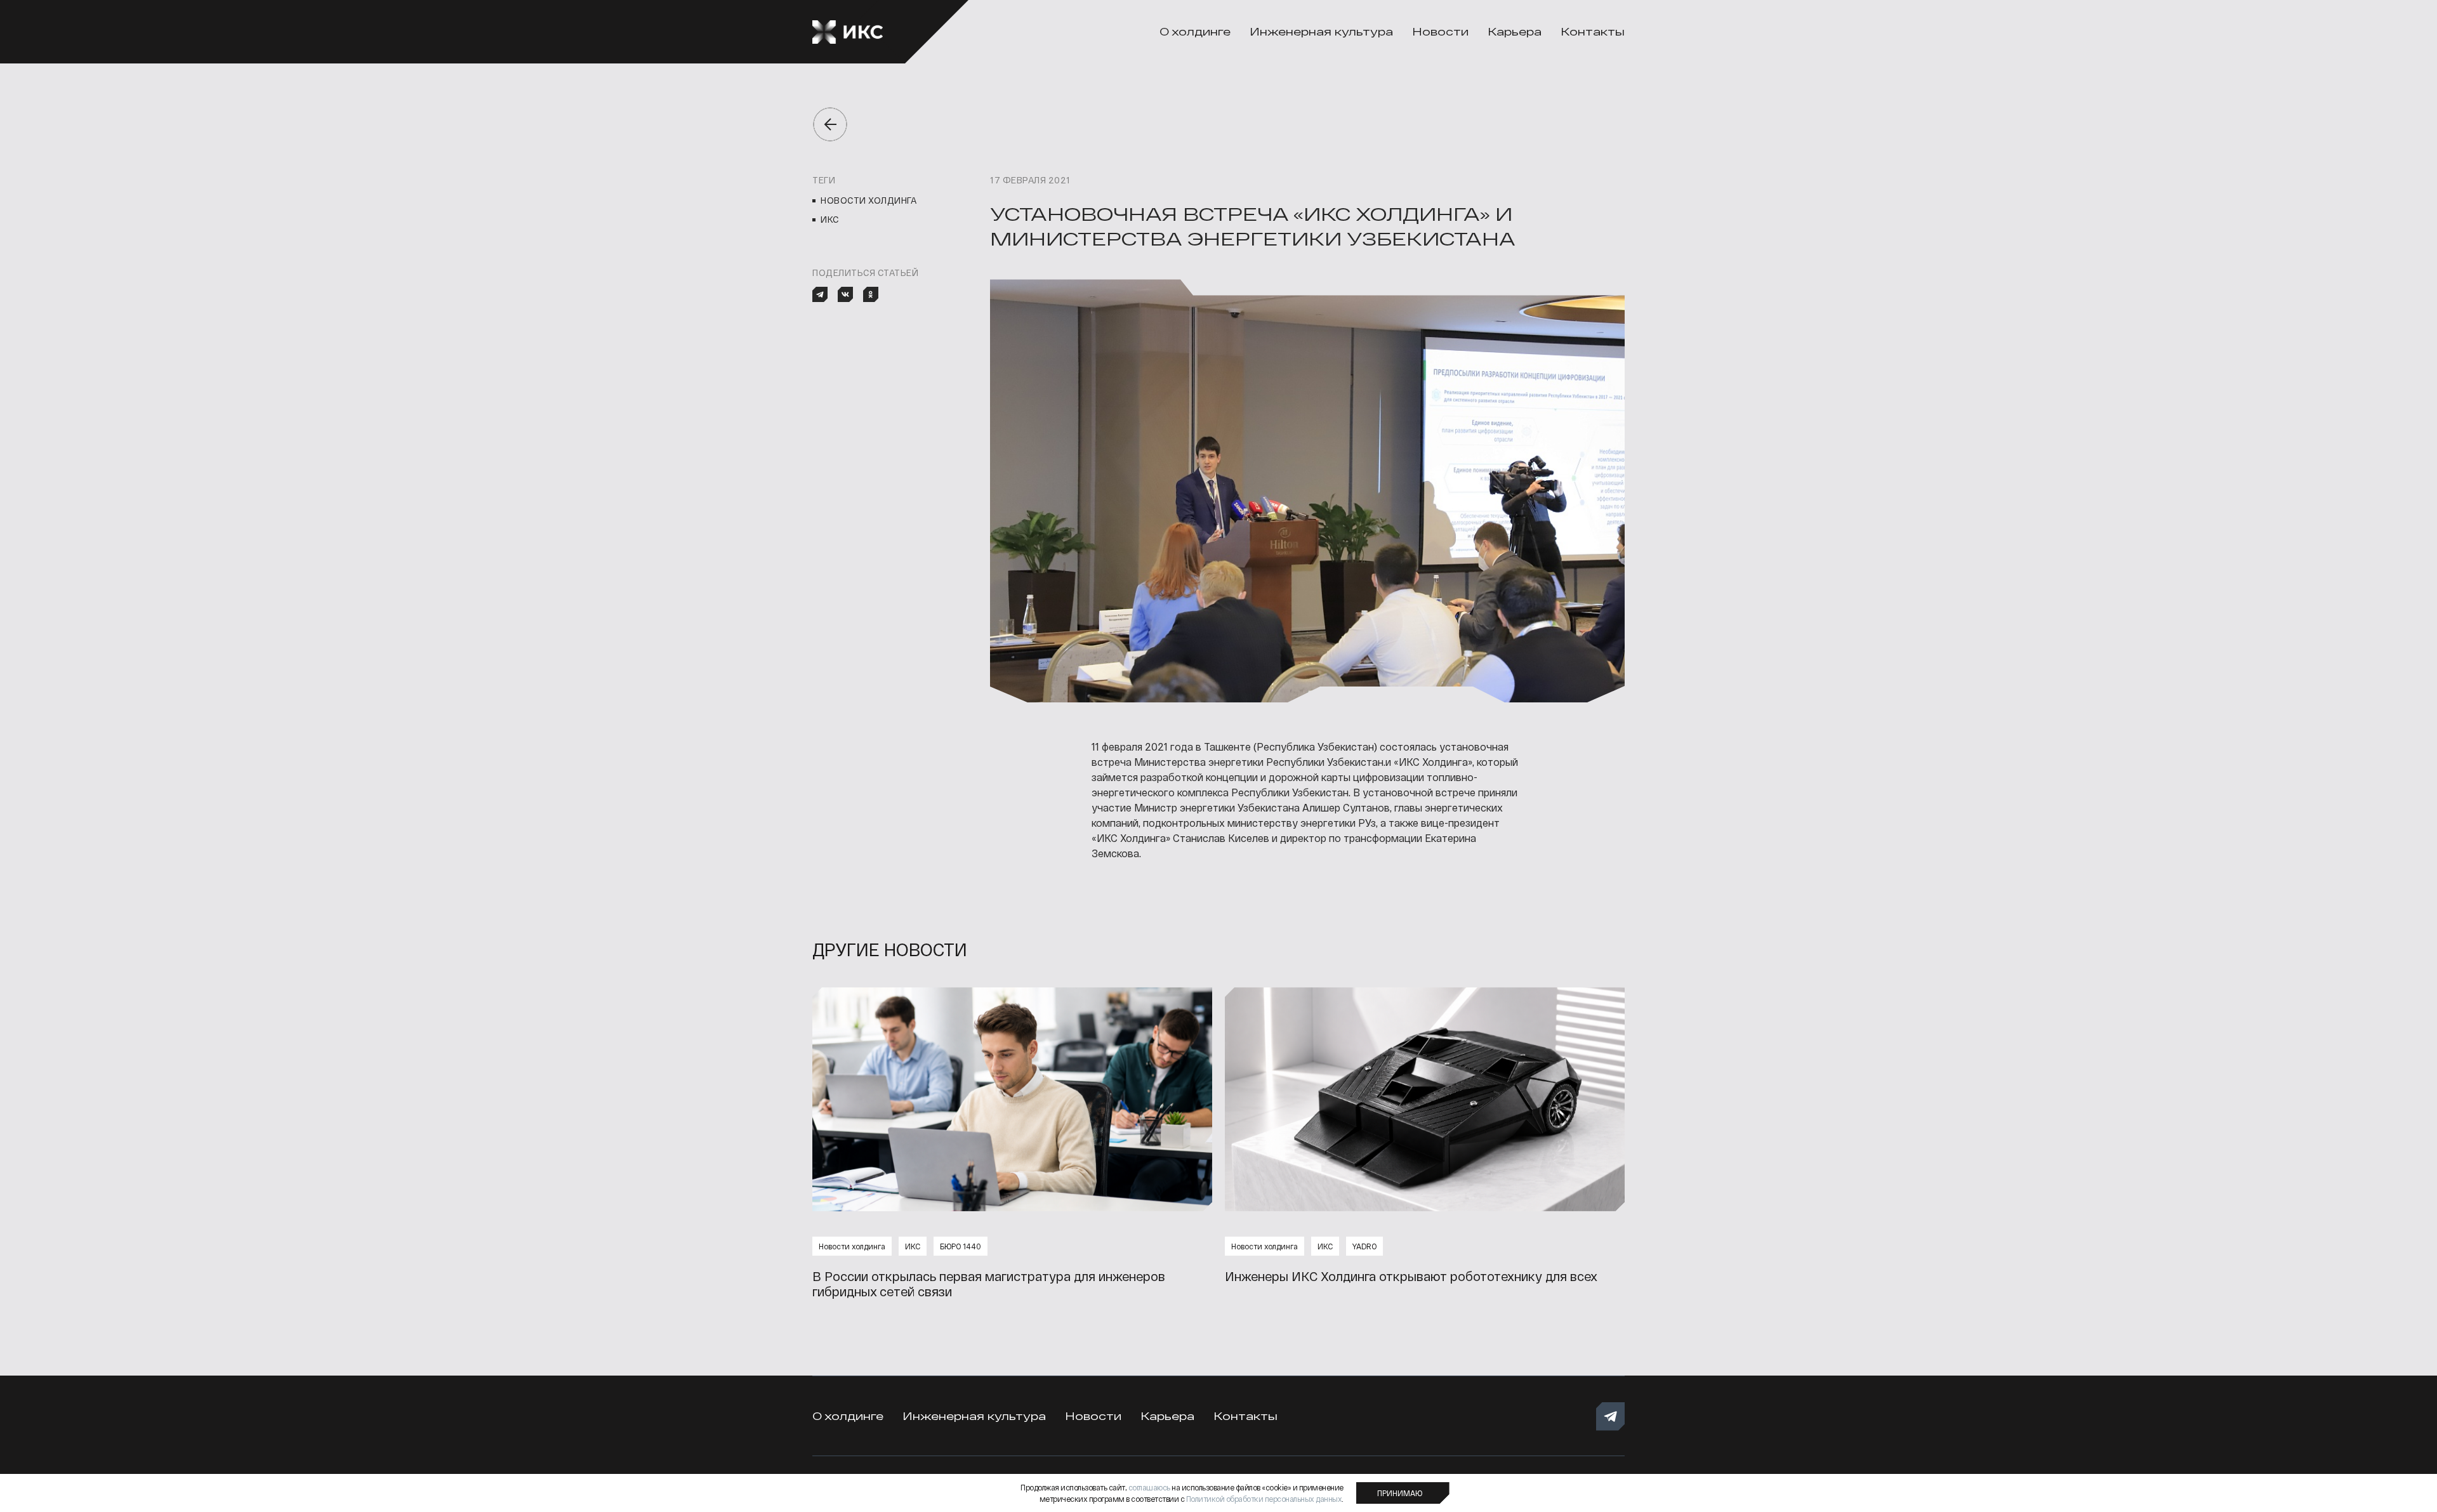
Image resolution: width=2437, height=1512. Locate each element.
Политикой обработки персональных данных (1264, 1499)
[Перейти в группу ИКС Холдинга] (1610, 1417)
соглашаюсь (1149, 1487)
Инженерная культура (1321, 31)
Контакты (1593, 31)
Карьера (1515, 31)
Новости (1440, 31)
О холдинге (1195, 31)
